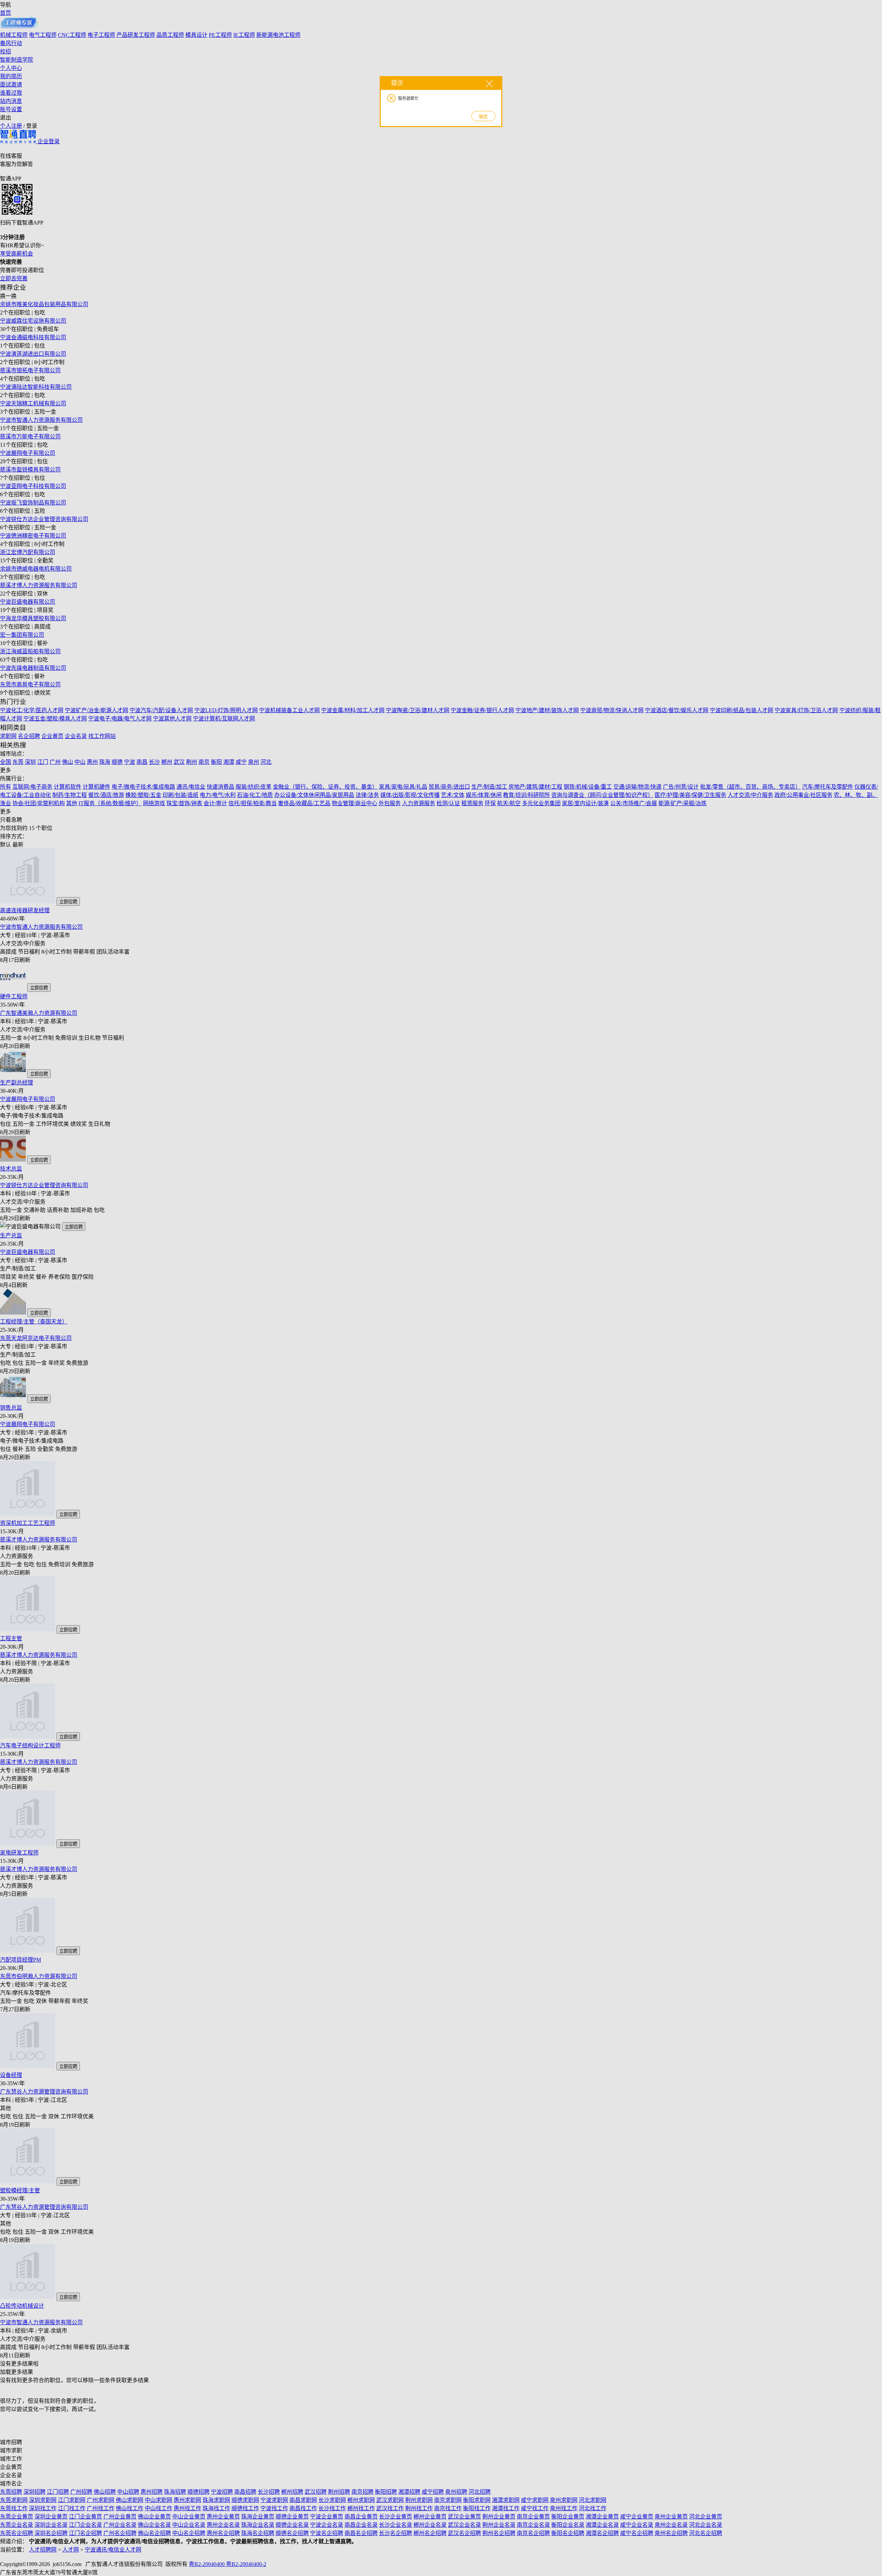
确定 (483, 117)
